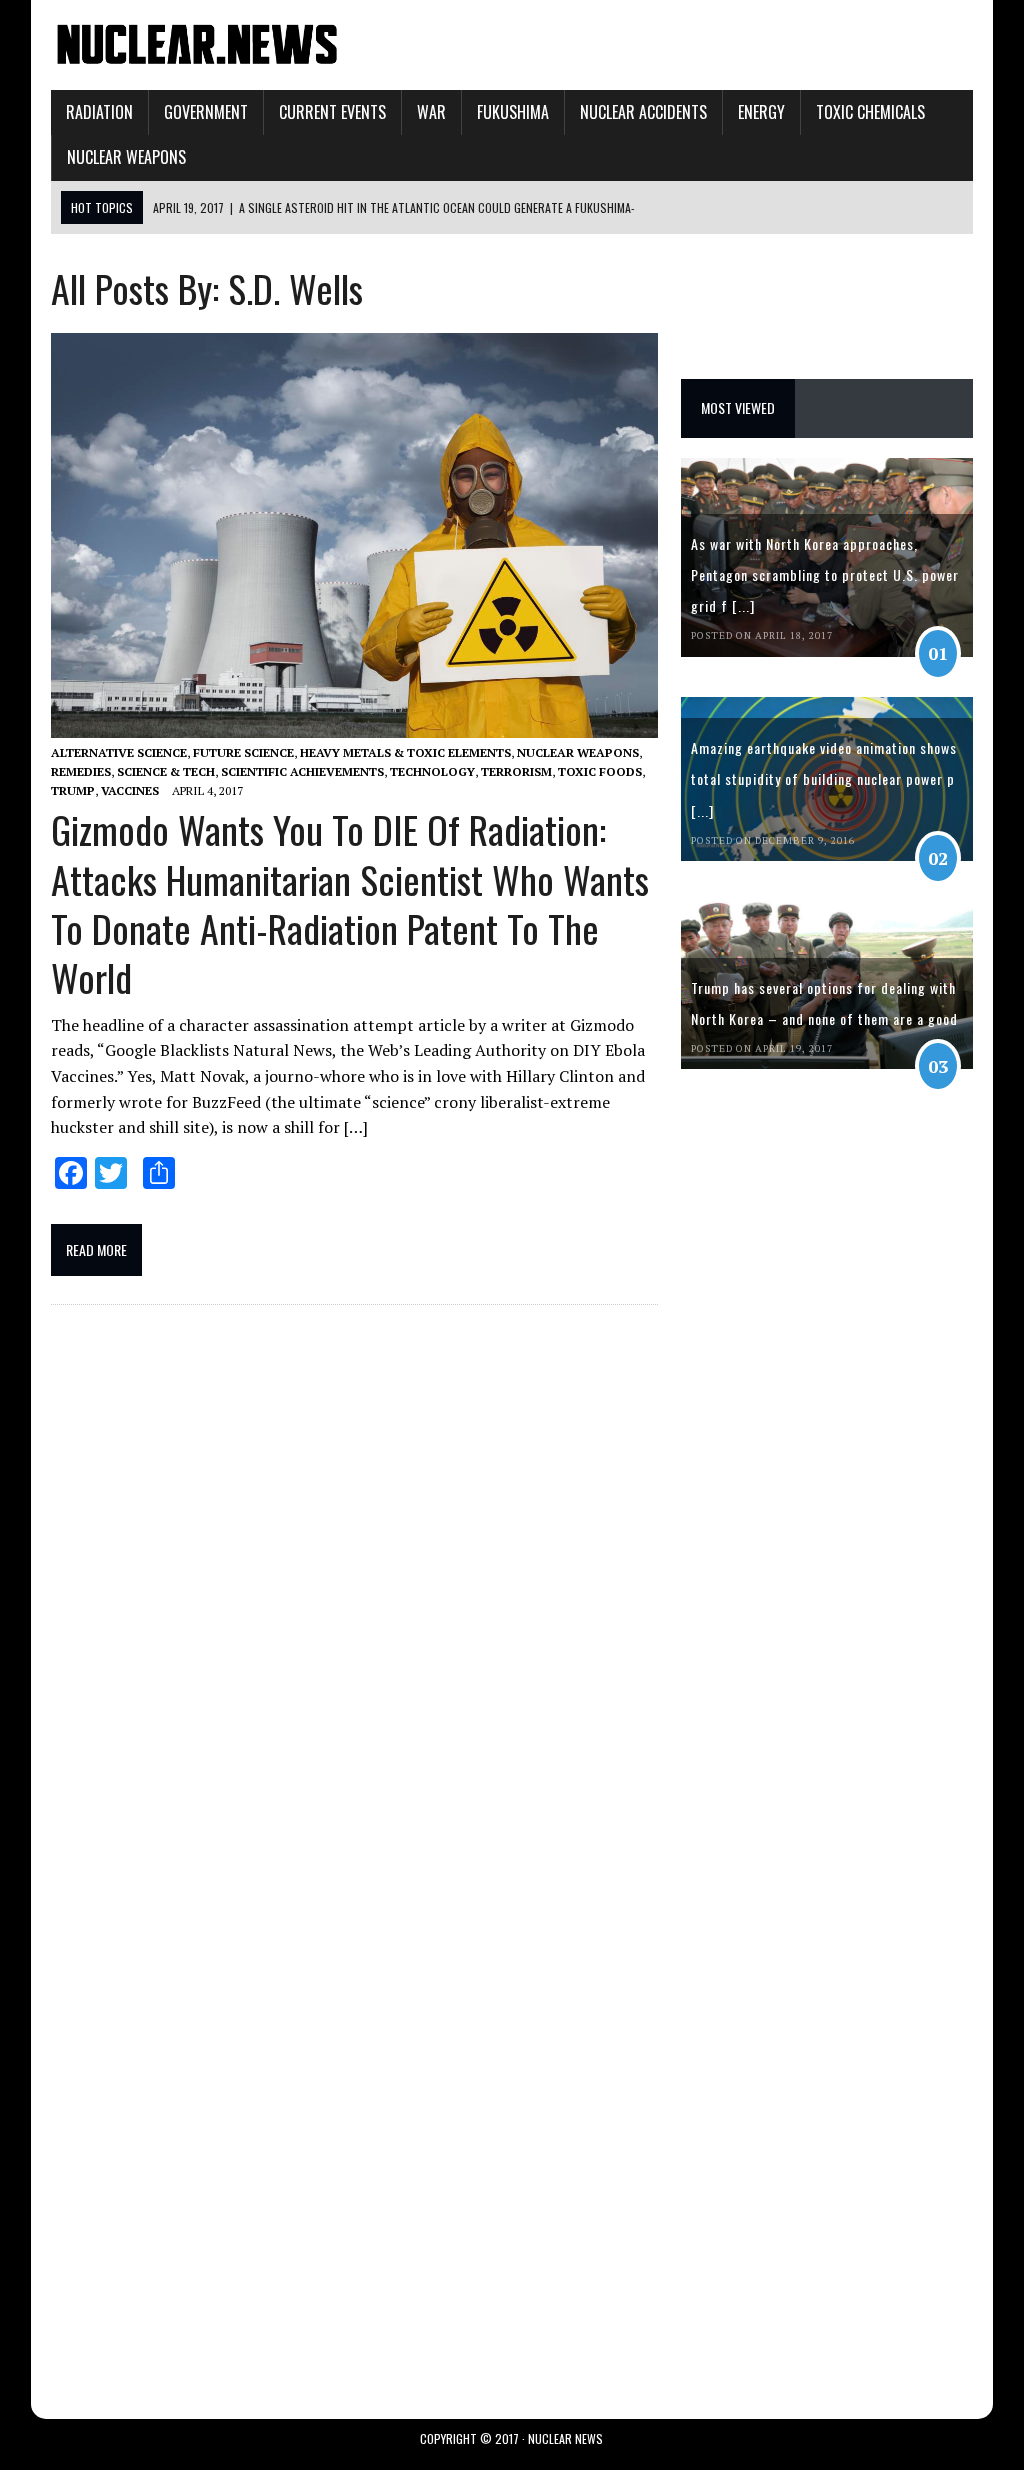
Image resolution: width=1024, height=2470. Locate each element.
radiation (99, 112)
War (431, 112)
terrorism (516, 771)
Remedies (81, 771)
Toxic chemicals (870, 112)
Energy (761, 112)
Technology (432, 771)
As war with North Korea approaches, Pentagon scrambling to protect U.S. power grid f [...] (825, 574)
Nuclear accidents (643, 112)
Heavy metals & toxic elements (405, 752)
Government (206, 112)
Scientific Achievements (302, 771)
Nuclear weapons (126, 157)
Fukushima (513, 112)
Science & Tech (166, 771)
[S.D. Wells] (197, 56)
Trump (73, 790)
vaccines (130, 790)
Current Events (332, 112)
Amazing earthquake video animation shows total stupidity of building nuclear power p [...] (824, 778)
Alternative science (119, 752)
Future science (243, 752)
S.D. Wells (295, 288)
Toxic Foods (600, 771)
